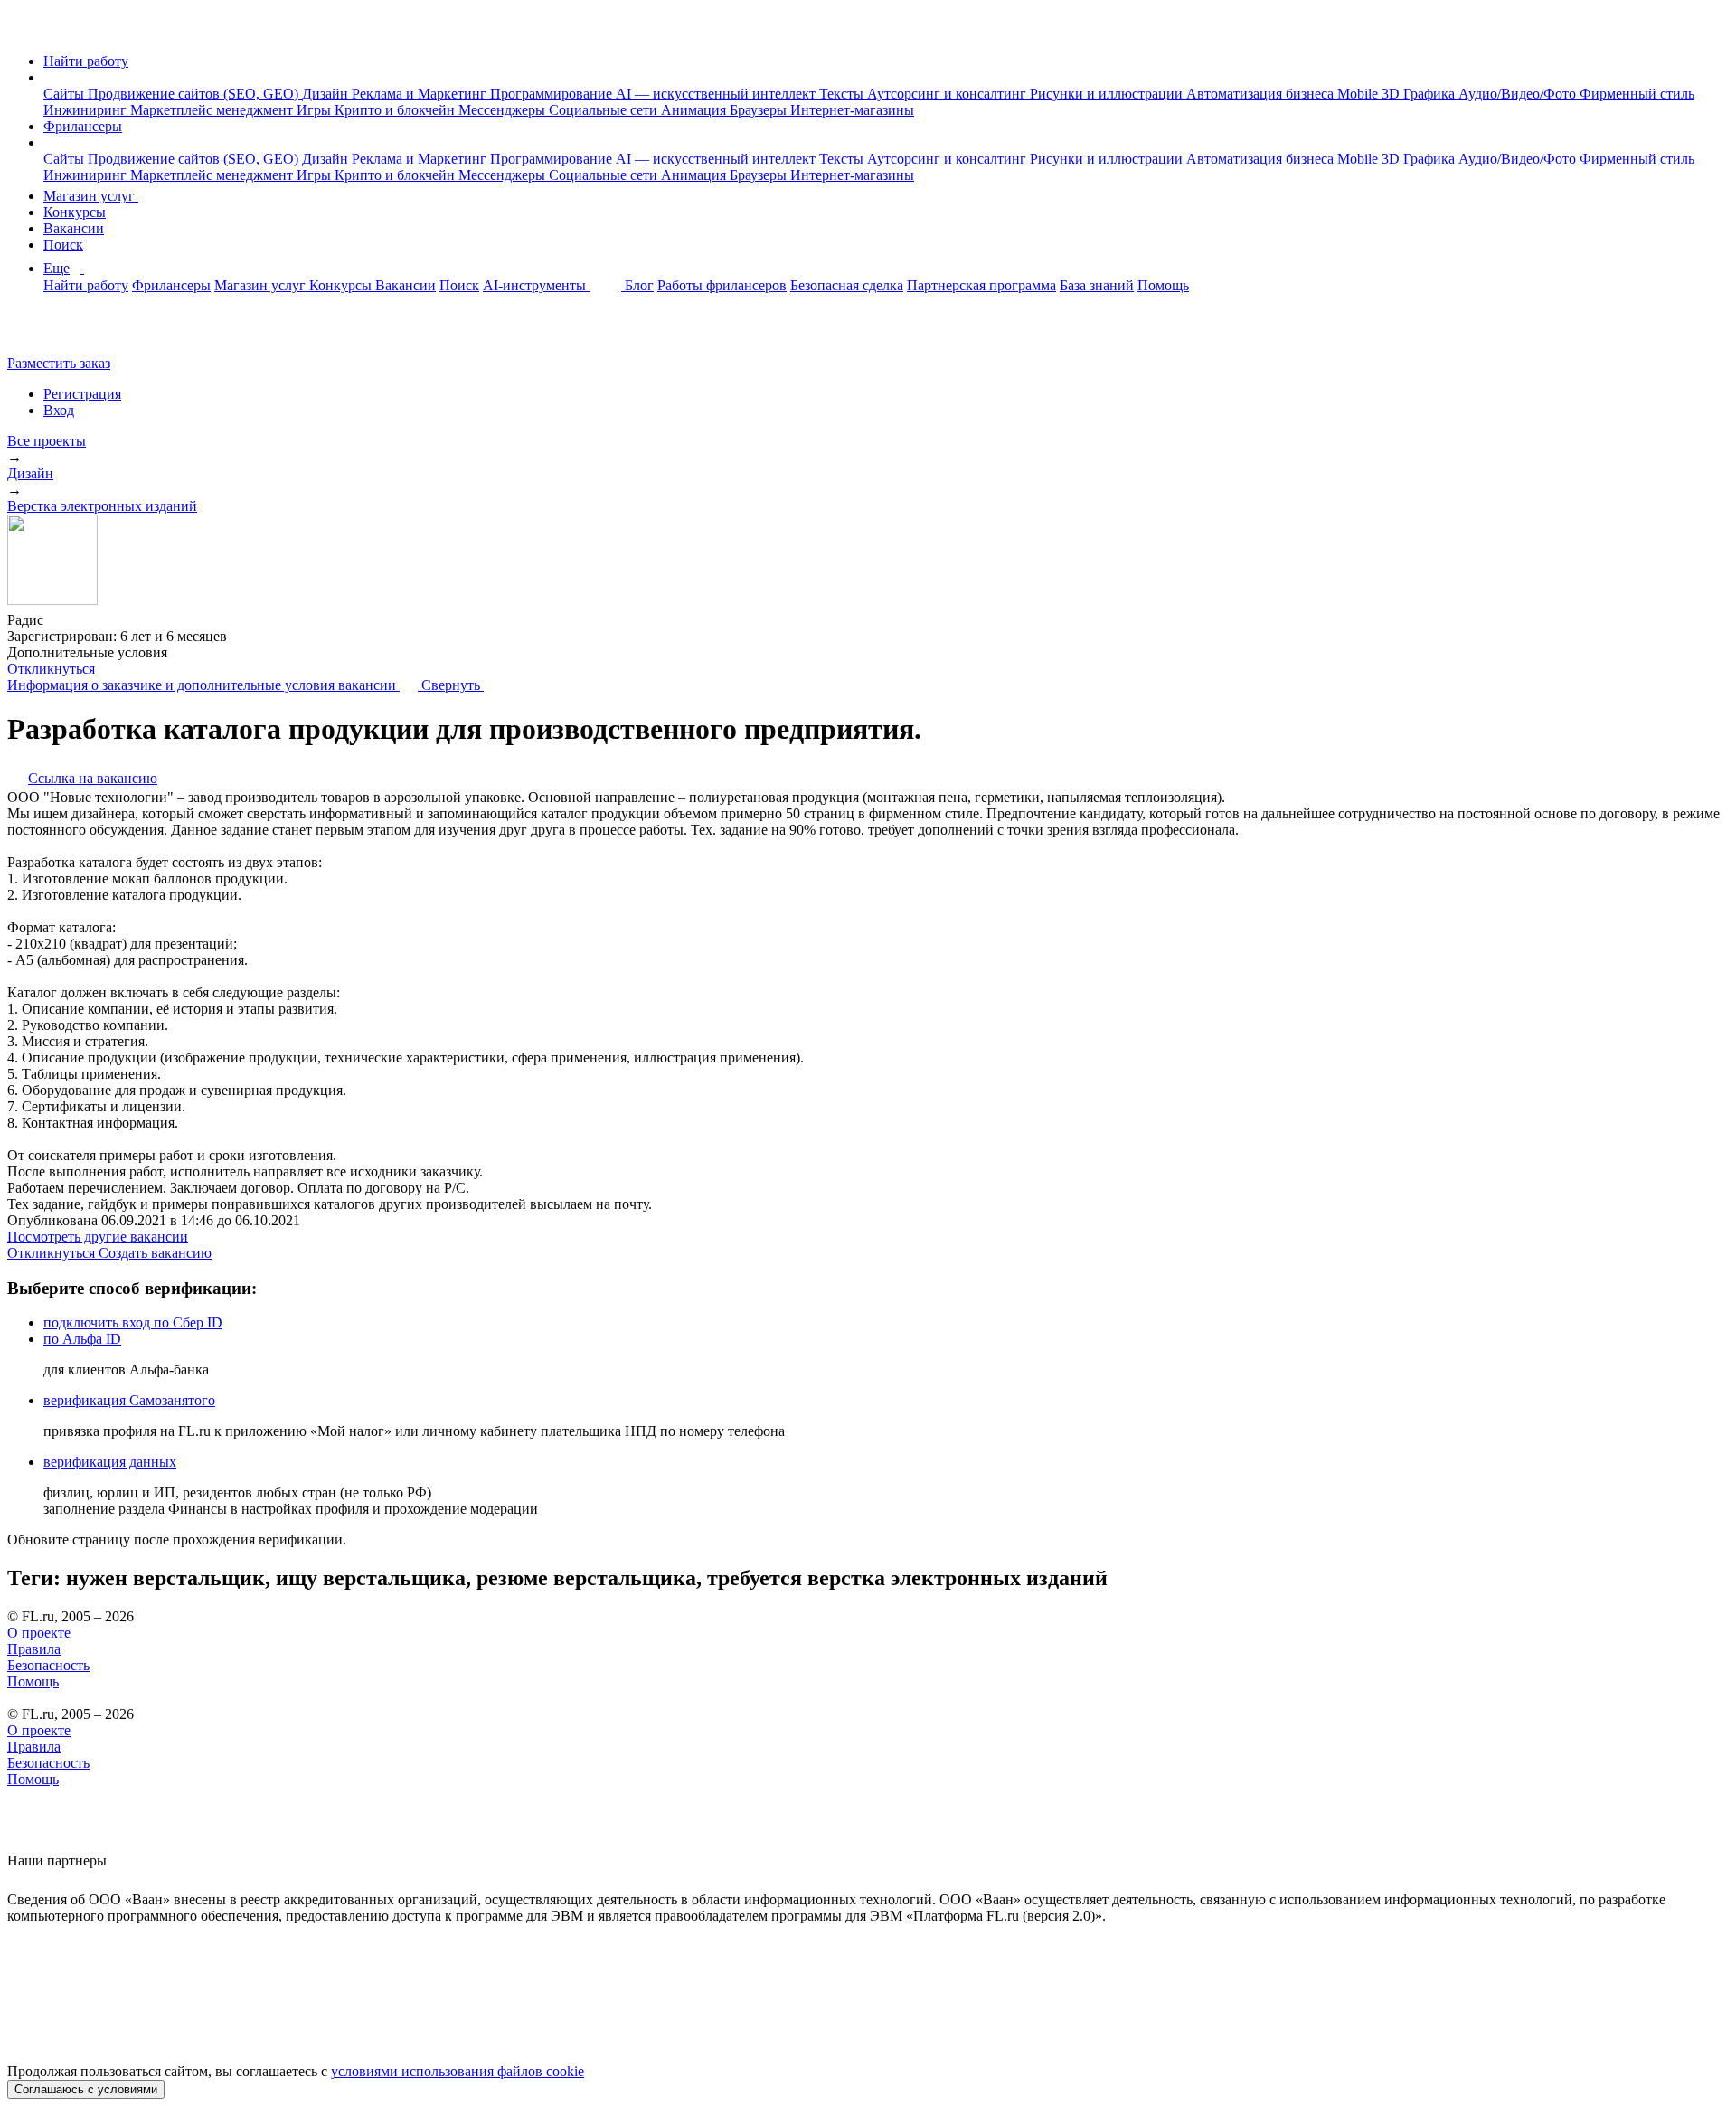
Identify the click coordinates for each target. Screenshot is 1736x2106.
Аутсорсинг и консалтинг (948, 94)
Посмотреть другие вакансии (98, 1237)
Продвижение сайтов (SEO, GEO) (195, 94)
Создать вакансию (155, 1253)
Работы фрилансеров (722, 285)
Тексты (843, 94)
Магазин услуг (91, 196)
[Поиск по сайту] (58, 332)
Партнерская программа (981, 285)
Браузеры (760, 110)
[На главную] (24, 30)
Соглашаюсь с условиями (86, 2089)
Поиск (63, 245)
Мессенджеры (504, 110)
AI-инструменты (536, 285)
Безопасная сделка (847, 285)
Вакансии (74, 228)
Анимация (695, 110)
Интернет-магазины (852, 110)
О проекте (39, 1633)
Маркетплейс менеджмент (213, 110)
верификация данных (110, 1462)
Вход (59, 410)
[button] (49, 77)
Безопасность (48, 1665)
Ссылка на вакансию (93, 778)
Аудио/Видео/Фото (1519, 94)
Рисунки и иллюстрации (1108, 94)
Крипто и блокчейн (396, 110)
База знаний (1097, 285)
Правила (34, 1649)
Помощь (1163, 285)
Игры (316, 110)
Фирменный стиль (1637, 94)
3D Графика (1420, 94)
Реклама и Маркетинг (421, 94)
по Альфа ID (82, 1339)
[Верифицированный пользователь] (61, 619)
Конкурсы (75, 212)
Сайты (66, 94)
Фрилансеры (83, 126)
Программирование (553, 94)
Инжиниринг (87, 110)
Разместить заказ (59, 363)
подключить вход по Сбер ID (133, 1322)
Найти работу (86, 61)
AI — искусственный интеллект (717, 94)
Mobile (1359, 94)
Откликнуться (51, 669)
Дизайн (327, 94)
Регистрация (82, 394)
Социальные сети (605, 110)
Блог (639, 285)
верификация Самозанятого (129, 1400)
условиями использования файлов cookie (458, 2071)
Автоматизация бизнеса (1262, 94)
